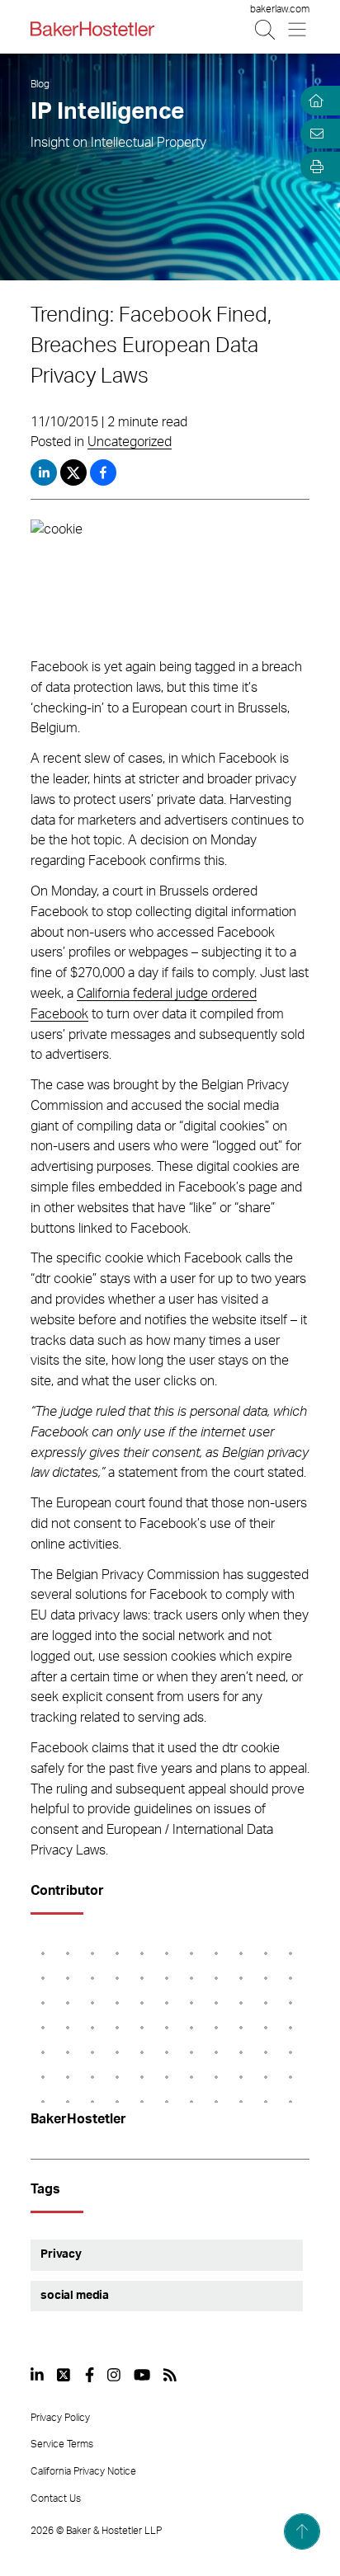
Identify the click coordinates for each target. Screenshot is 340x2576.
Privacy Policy (60, 2418)
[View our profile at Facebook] (90, 2375)
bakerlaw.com (280, 9)
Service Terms (62, 2444)
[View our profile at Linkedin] (37, 2375)
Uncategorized (130, 442)
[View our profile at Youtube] (142, 2375)
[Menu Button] (298, 29)
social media (75, 2296)
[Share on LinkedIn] (44, 472)
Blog (40, 84)
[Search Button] (266, 29)
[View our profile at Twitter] (64, 2375)
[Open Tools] (314, 167)
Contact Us (56, 2498)
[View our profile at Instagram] (114, 2375)
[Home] (314, 101)
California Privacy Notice (83, 2471)
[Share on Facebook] (103, 472)
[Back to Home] (92, 29)
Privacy (61, 2254)
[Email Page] (314, 134)
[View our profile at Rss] (170, 2375)
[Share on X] (75, 472)
